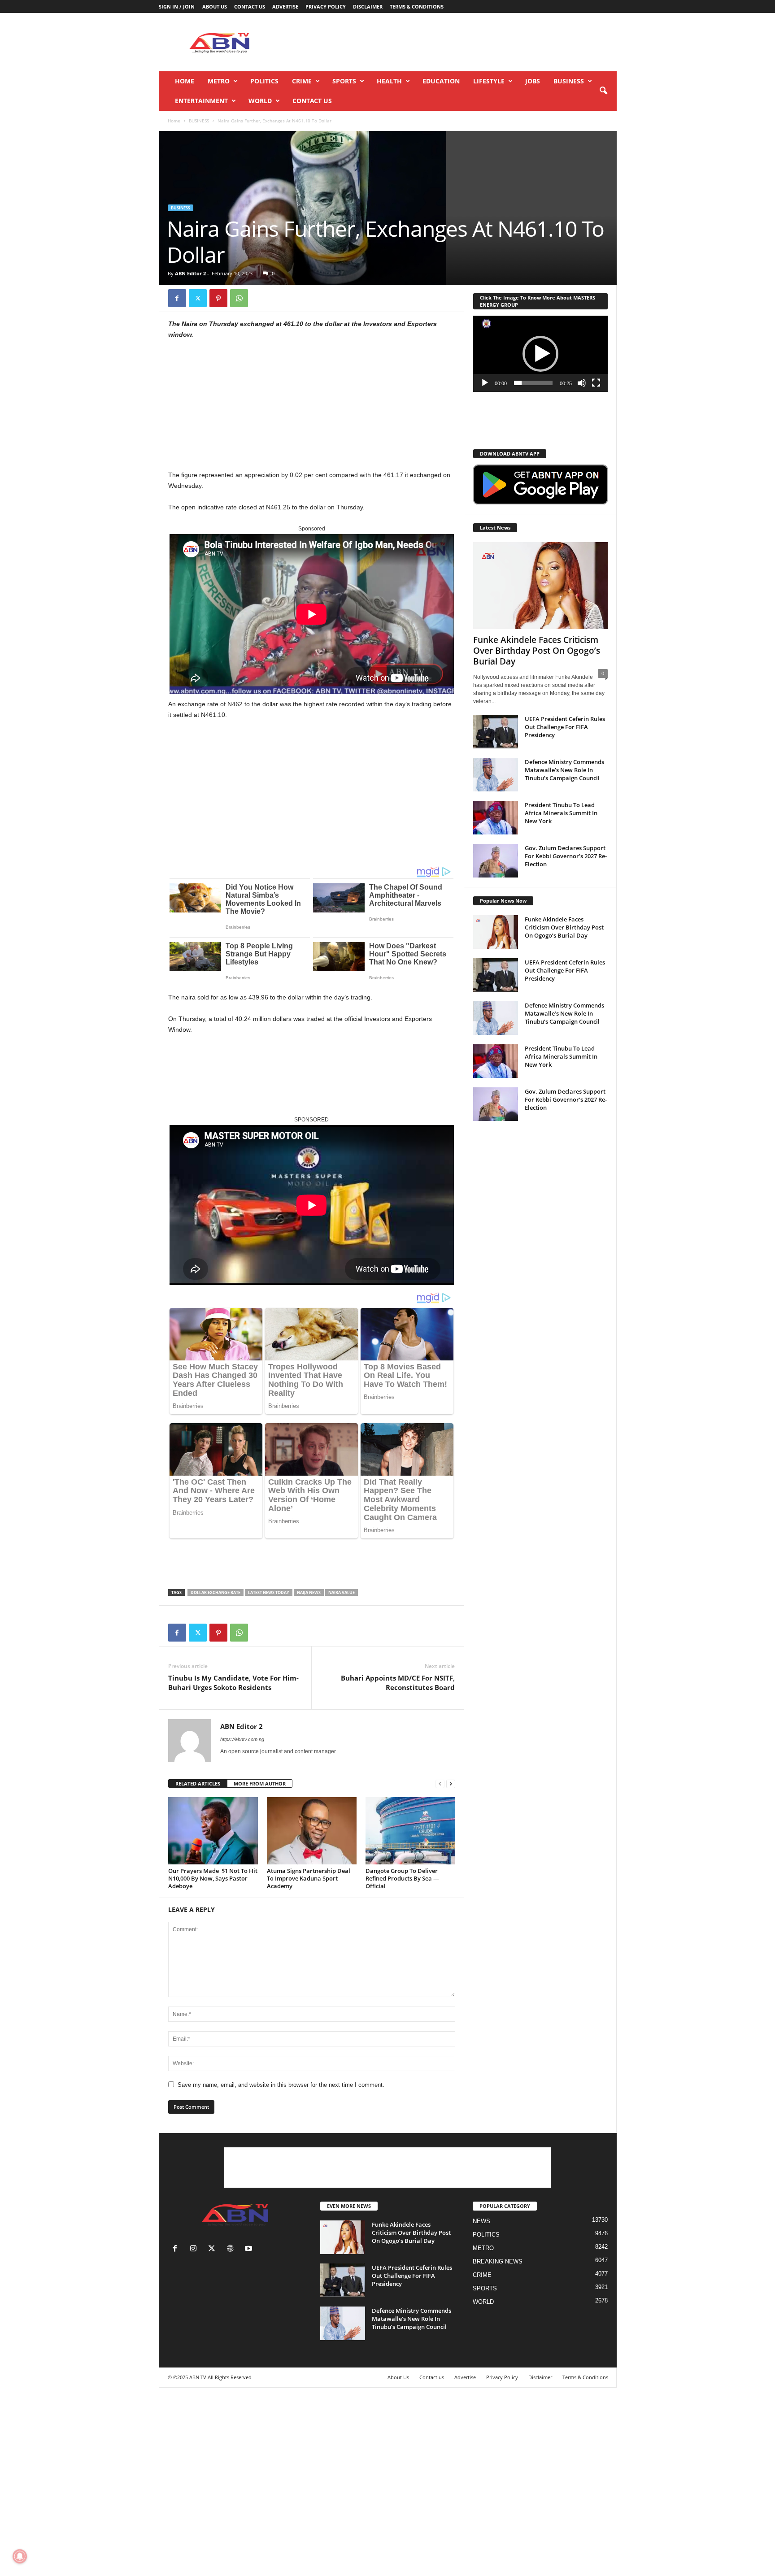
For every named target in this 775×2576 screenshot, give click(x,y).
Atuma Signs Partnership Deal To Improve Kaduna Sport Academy (309, 1878)
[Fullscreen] (596, 383)
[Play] (485, 383)
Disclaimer (368, 7)
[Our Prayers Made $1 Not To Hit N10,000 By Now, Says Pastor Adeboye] (213, 1831)
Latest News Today (269, 1592)
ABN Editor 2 (190, 273)
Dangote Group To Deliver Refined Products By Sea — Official (402, 1878)
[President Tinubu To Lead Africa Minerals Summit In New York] (496, 818)
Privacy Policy (326, 7)
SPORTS (344, 81)
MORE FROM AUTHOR (260, 1783)
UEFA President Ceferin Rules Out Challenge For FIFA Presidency (565, 727)
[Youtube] (250, 2249)
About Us (215, 7)
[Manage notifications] (20, 2556)
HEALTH (389, 81)
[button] (603, 91)
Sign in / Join (177, 7)
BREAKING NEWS (498, 2261)
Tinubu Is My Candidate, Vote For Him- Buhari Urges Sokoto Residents (233, 1683)
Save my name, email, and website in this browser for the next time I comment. (281, 2085)
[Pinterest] (218, 298)
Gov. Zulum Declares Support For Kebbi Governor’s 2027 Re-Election (566, 856)
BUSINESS (569, 81)
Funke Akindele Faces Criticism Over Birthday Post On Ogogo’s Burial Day (537, 651)
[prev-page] (440, 1784)
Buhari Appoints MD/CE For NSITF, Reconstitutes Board (398, 1683)
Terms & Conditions (417, 7)
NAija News (309, 1592)
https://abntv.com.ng (242, 1739)
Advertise (285, 7)
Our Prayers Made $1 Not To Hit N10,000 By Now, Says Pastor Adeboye (213, 1878)
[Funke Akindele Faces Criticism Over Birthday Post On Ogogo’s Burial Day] (540, 586)
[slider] (533, 383)
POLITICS (264, 81)
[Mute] (582, 383)
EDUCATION (441, 81)
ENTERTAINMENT (201, 101)
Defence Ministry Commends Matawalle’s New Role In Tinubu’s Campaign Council (564, 770)
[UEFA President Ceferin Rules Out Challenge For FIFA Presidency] (496, 732)
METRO (219, 81)
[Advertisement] (453, 42)
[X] (198, 298)
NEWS (481, 2221)
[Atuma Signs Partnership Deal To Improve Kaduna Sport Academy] (312, 1831)
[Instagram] (195, 2249)
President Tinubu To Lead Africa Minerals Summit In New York (561, 813)
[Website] (232, 2249)
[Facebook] (177, 298)
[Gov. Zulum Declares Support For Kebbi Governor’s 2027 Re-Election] (496, 861)
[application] (540, 354)
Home (185, 81)
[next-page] (451, 1784)
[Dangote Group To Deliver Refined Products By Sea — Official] (410, 1831)
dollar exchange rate (216, 1592)
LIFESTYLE (489, 81)
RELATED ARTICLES (198, 1783)
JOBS (533, 81)
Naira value (342, 1592)
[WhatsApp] (239, 298)
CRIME (302, 81)
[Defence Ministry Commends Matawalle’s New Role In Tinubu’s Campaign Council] (496, 775)
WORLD (260, 101)
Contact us (250, 7)
